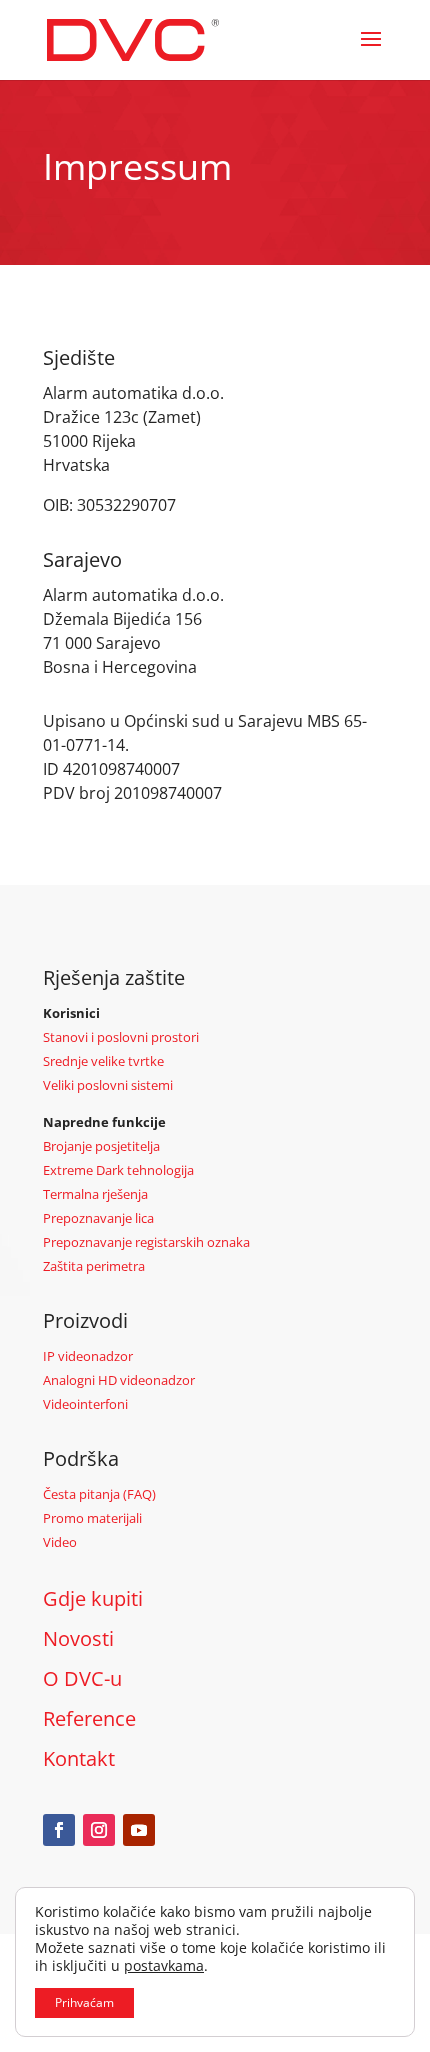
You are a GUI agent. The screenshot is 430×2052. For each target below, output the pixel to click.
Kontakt (79, 1758)
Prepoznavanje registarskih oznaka (146, 1242)
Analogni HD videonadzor (119, 1380)
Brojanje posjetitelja (101, 1146)
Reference (89, 1718)
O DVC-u (82, 1678)
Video (60, 1542)
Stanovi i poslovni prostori (121, 1037)
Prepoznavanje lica (98, 1218)
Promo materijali (92, 1518)
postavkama (164, 1966)
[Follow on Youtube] (139, 1830)
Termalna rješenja (95, 1194)
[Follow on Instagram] (99, 1830)
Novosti (78, 1638)
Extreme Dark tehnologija (118, 1170)
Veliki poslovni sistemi (108, 1085)
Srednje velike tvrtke (103, 1061)
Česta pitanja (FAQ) (99, 1494)
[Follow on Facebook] (59, 1830)
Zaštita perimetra (94, 1266)
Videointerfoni (85, 1404)
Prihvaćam (84, 2002)
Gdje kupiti (93, 1598)
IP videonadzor (88, 1356)
